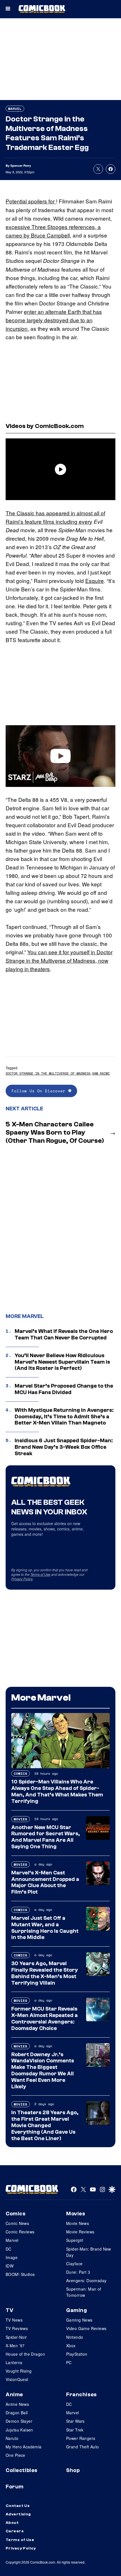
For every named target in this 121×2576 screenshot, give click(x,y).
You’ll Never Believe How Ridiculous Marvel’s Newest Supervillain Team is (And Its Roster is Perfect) (62, 1362)
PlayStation (77, 2354)
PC (69, 2362)
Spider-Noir (16, 2337)
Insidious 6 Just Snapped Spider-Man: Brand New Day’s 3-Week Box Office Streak (64, 1447)
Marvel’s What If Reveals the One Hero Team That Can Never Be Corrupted (64, 1334)
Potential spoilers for (31, 201)
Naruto (12, 2438)
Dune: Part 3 (78, 2272)
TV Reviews (17, 2328)
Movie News (78, 2223)
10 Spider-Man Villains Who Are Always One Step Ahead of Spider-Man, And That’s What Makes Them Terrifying (57, 1791)
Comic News (17, 2223)
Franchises (81, 2395)
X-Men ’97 (15, 2346)
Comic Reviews (20, 2232)
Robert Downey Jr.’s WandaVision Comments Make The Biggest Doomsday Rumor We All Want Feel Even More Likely (43, 2071)
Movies (21, 1819)
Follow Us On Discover (40, 1091)
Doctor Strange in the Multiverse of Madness (48, 1073)
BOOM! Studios (20, 2274)
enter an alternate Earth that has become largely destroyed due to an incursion (54, 320)
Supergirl (75, 2240)
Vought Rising (19, 2371)
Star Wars (75, 2421)
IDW (10, 2266)
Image (12, 2257)
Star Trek (75, 2430)
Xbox (71, 2346)
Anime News (17, 2404)
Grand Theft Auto (83, 2447)
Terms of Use (40, 1574)
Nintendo (75, 2337)
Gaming (77, 2310)
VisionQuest (17, 2379)
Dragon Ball (17, 2413)
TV (9, 2310)
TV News (14, 2320)
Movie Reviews (80, 2232)
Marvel (15, 109)
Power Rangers (81, 2438)
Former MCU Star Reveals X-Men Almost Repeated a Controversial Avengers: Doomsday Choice (44, 2018)
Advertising (18, 2514)
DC (9, 2249)
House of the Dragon (25, 2354)
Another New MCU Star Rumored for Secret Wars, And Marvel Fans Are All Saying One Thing (46, 1837)
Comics (21, 1773)
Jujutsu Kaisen (19, 2430)
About (12, 2523)
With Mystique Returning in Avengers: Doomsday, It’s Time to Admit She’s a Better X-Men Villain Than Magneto (64, 1417)
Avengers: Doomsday (86, 2280)
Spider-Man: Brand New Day (89, 2252)
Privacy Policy (22, 1579)
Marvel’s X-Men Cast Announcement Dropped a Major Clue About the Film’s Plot (45, 1882)
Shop (73, 2470)
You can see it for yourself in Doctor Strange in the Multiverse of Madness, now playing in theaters (59, 960)
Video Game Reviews (86, 2328)
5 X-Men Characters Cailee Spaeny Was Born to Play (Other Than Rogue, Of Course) (55, 1132)
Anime (14, 2395)
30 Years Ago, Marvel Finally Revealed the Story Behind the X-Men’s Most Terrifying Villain (45, 1973)
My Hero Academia (24, 2447)
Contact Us (18, 2506)
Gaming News (79, 2320)
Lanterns (14, 2362)
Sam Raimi (101, 1073)
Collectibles (22, 2470)
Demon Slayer (19, 2421)
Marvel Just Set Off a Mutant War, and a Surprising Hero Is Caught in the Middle (45, 1928)
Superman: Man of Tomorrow (84, 2292)
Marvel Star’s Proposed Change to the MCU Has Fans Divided (64, 1389)
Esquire (95, 581)
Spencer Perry (21, 166)
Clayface (74, 2264)
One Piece (15, 2455)
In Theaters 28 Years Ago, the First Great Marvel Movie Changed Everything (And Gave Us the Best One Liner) (45, 2125)
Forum (15, 2487)
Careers (15, 2531)
